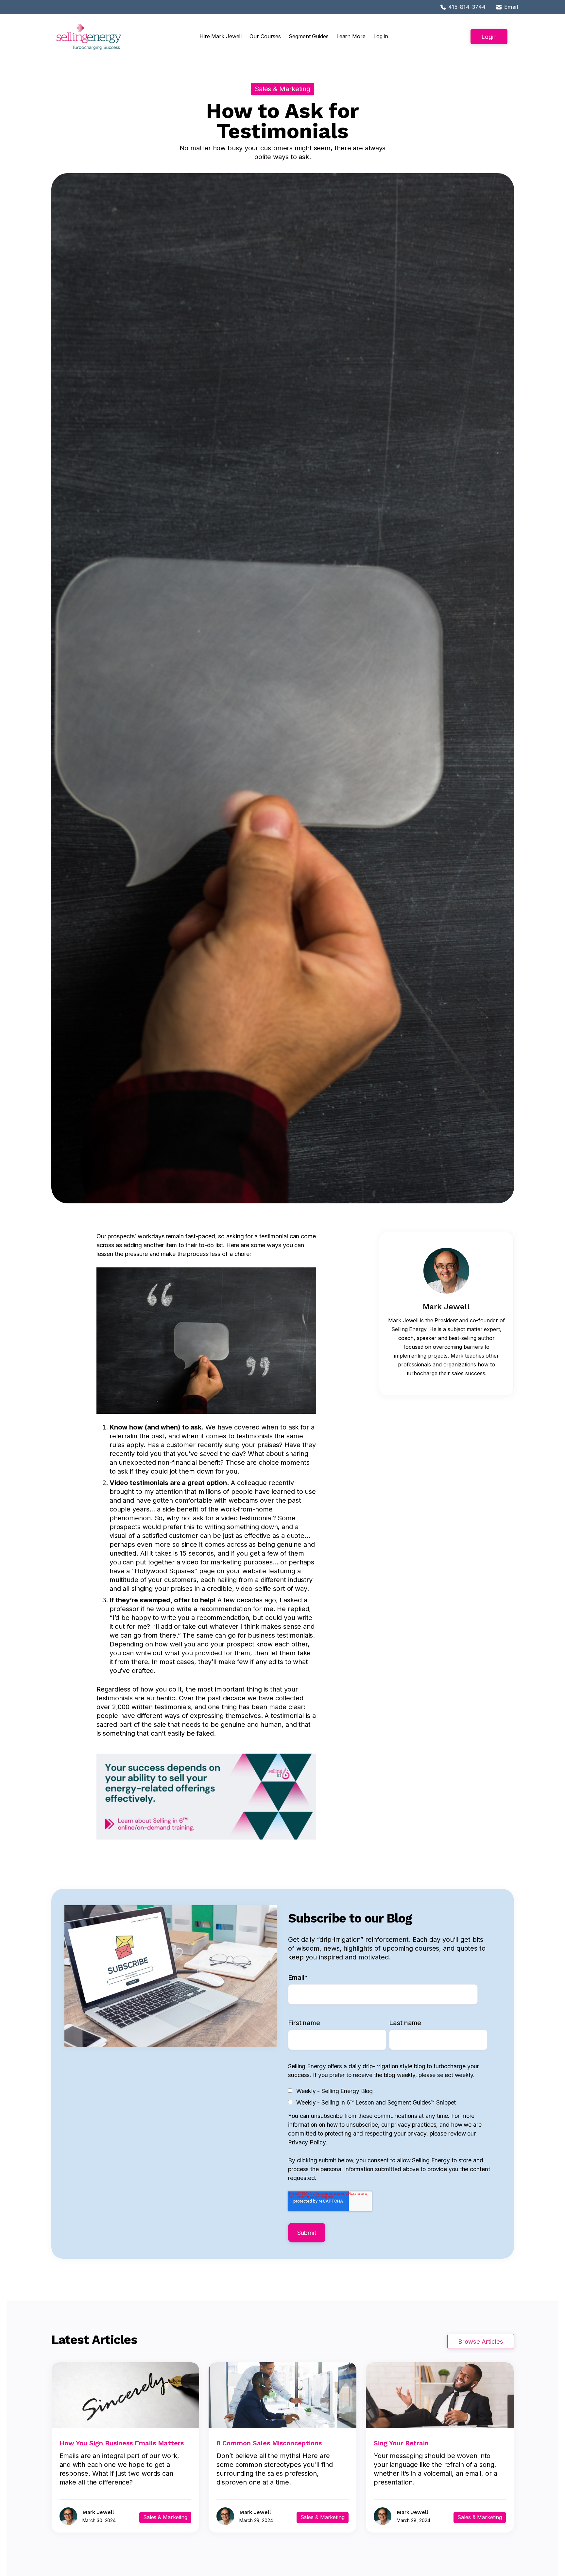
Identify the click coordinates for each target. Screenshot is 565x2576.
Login (489, 37)
